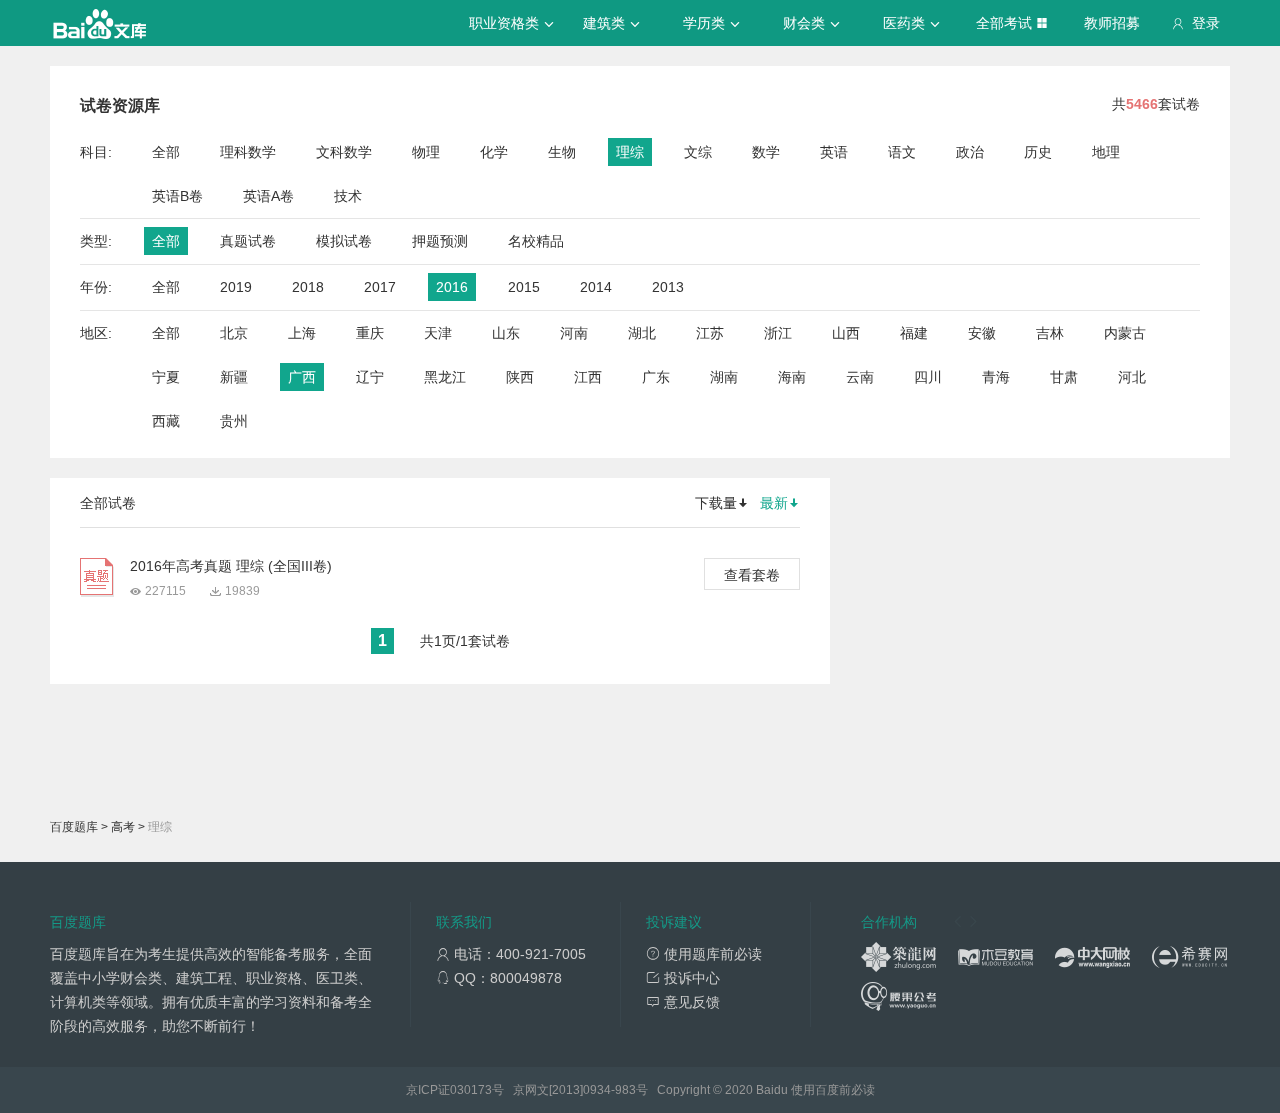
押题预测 (440, 241)
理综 (630, 152)
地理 (1106, 152)
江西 (588, 377)
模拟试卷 (344, 241)
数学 (766, 152)
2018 (308, 287)
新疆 (234, 377)
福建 (914, 333)
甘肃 (1064, 377)
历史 (1038, 152)
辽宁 (370, 377)
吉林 (1050, 333)
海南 (792, 377)
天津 (438, 333)
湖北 (642, 333)
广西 (302, 377)
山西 (846, 333)
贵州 (234, 421)
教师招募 (1112, 23)
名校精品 (536, 241)
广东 (656, 377)
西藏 (166, 421)
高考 (123, 827)
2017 (380, 287)
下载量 (716, 503)
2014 (596, 287)
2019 (236, 287)
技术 (348, 196)
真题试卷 (248, 241)
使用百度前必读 (833, 1090)
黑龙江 (445, 377)
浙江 (778, 333)
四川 (928, 377)
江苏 (710, 333)
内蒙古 (1125, 333)
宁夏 (166, 377)
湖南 (724, 377)
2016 (452, 287)
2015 (524, 287)
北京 (234, 333)
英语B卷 (177, 196)
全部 (166, 152)
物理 (426, 152)
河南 (574, 333)
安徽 (982, 333)
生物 (562, 152)
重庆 (370, 333)
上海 (302, 333)
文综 (698, 152)
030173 (471, 1090)
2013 (668, 287)
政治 (970, 152)
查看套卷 (752, 575)
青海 (996, 377)
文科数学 (344, 152)
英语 (834, 152)
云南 (860, 377)
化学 (494, 152)
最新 (774, 503)
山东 (506, 333)
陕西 (520, 377)
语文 (902, 152)
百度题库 (74, 827)
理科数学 (248, 152)
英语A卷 (268, 196)
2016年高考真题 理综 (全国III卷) (231, 566)
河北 (1132, 377)
